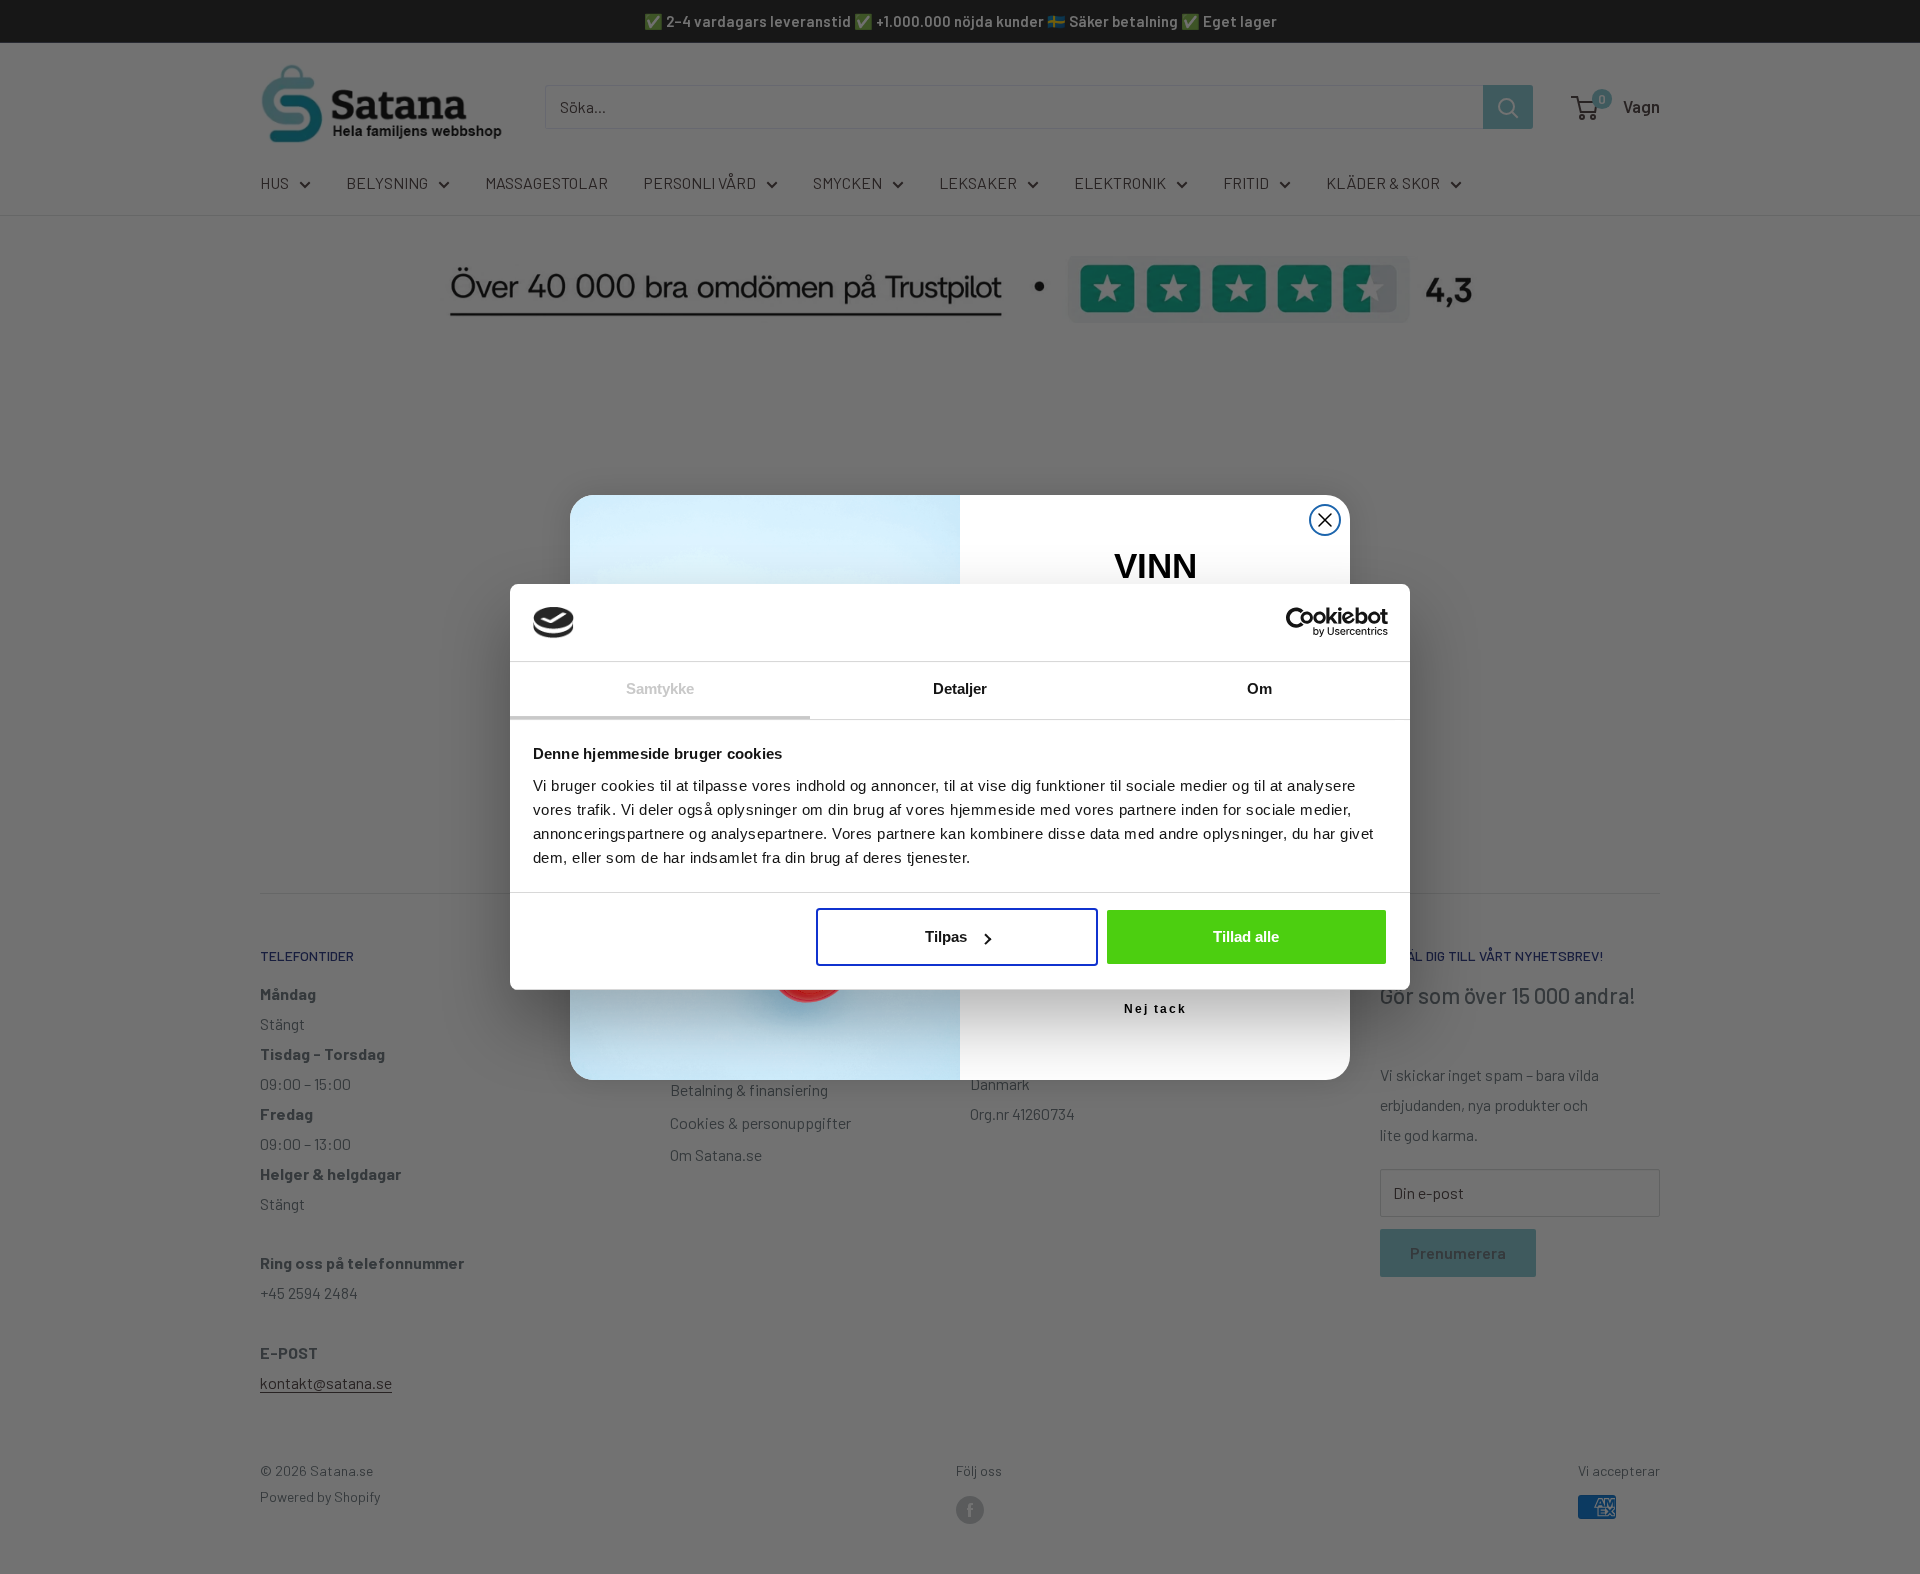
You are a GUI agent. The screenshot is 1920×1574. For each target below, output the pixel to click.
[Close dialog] (1325, 520)
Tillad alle (1246, 936)
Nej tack (1155, 1009)
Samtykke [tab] (660, 688)
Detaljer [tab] (960, 688)
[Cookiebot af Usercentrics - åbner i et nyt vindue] (1300, 622)
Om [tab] (1259, 688)
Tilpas (946, 936)
